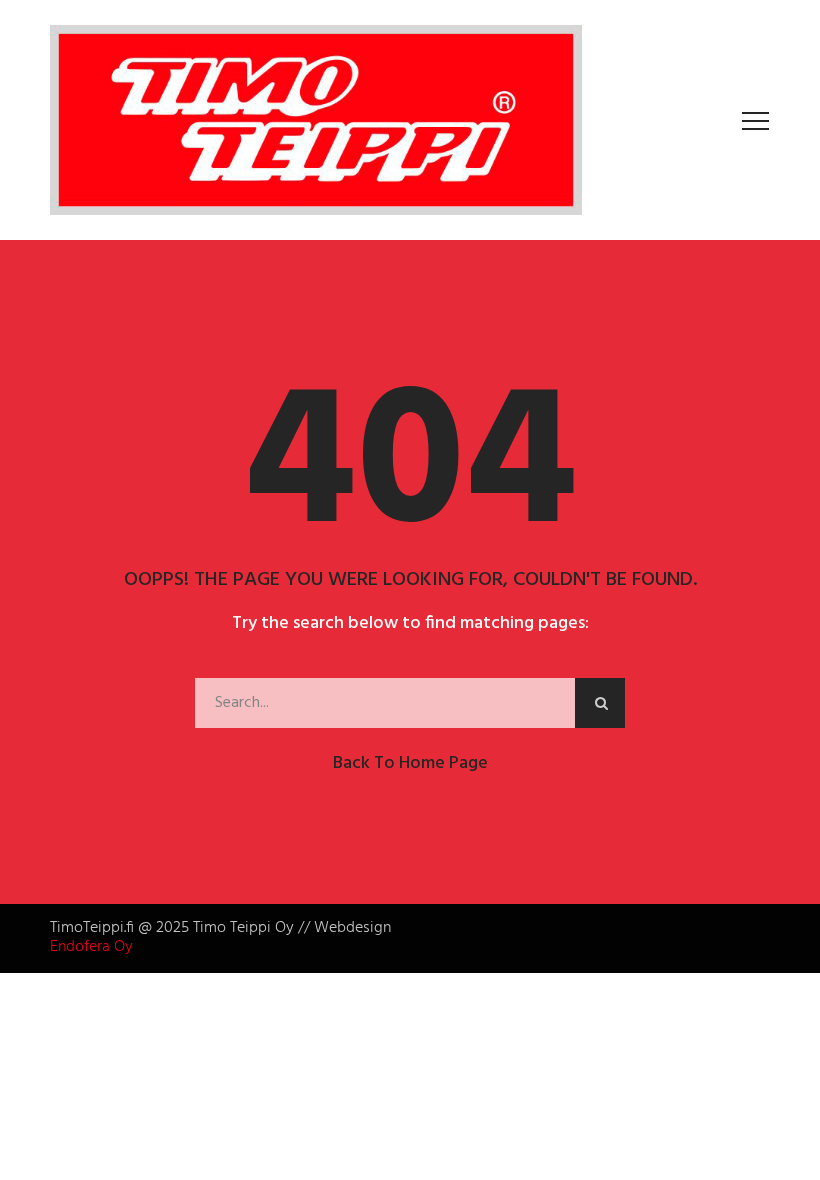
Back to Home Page (410, 763)
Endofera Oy (91, 947)
